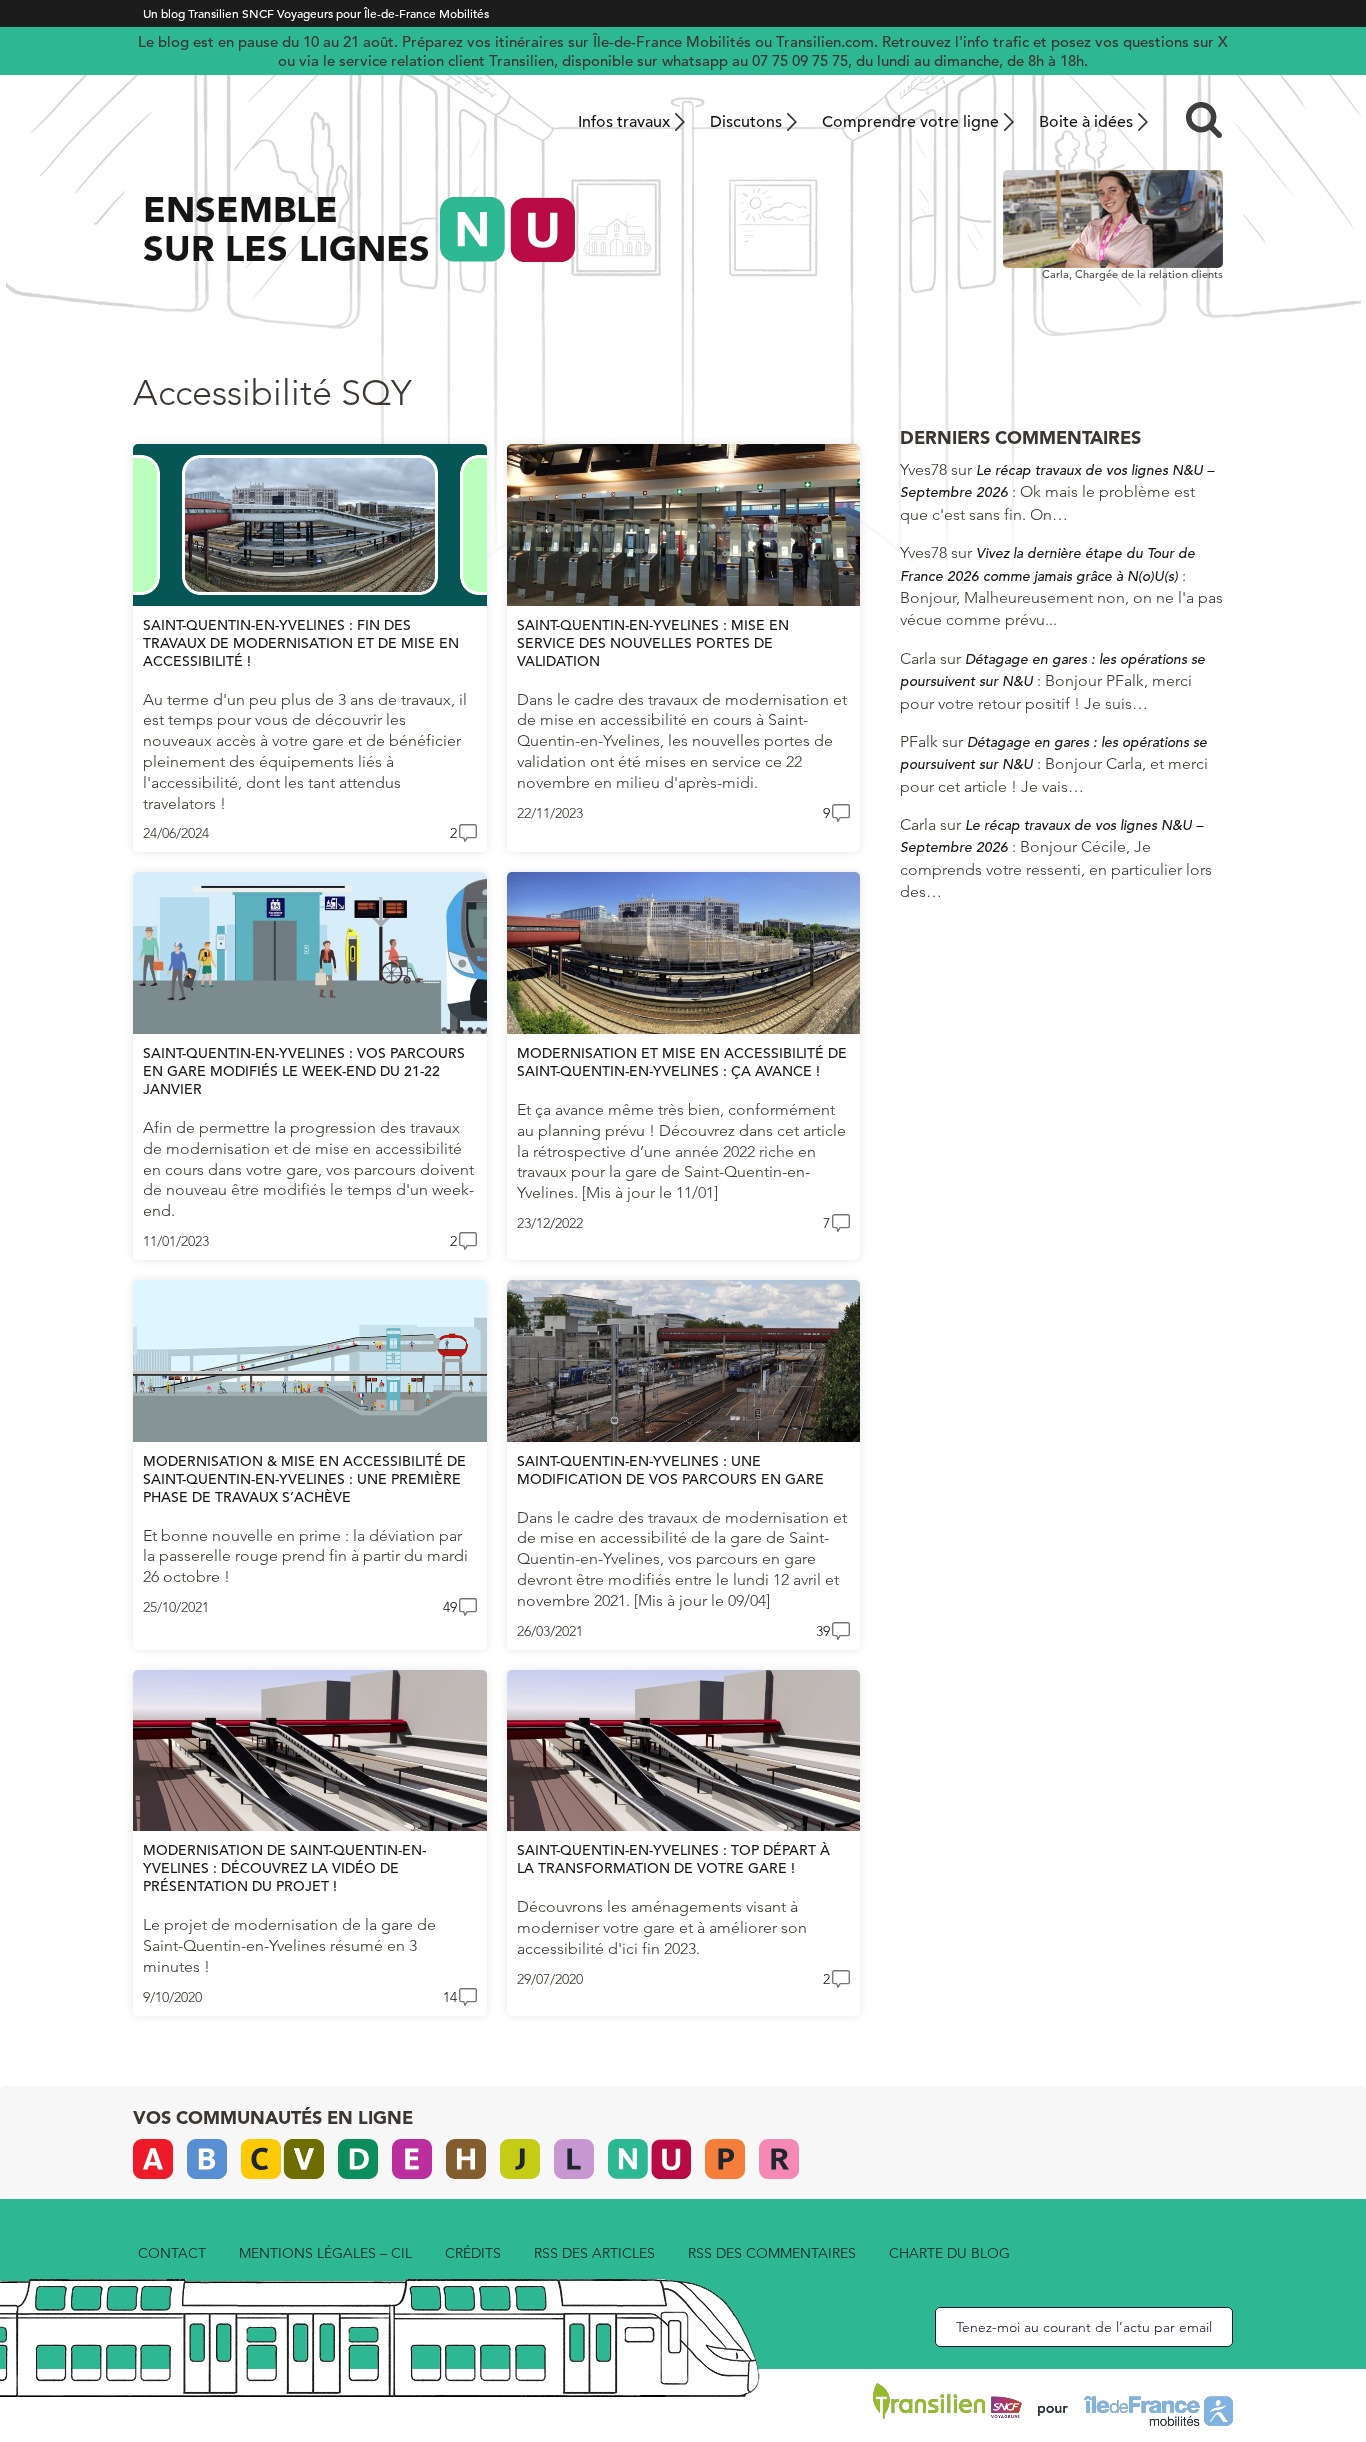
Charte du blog (949, 2253)
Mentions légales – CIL (325, 2253)
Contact (172, 2253)
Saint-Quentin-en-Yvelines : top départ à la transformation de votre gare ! (673, 1859)
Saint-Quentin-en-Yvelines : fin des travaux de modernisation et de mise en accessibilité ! (301, 643)
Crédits (473, 2253)
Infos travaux (624, 122)
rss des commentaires (772, 2253)
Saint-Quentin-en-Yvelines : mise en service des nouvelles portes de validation (653, 643)
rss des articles (594, 2253)
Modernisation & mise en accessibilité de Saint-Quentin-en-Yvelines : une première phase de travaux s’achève (304, 1479)
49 (450, 1607)
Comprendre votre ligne (910, 122)
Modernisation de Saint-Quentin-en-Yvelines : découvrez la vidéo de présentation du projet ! (284, 1868)
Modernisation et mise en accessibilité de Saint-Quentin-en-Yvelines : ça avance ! (682, 1062)
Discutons (746, 122)
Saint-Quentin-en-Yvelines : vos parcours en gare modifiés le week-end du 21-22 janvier (304, 1071)
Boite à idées (1086, 122)
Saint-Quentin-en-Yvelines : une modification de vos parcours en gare (670, 1470)
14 (450, 1997)
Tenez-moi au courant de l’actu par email (1084, 2327)
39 (823, 1631)
